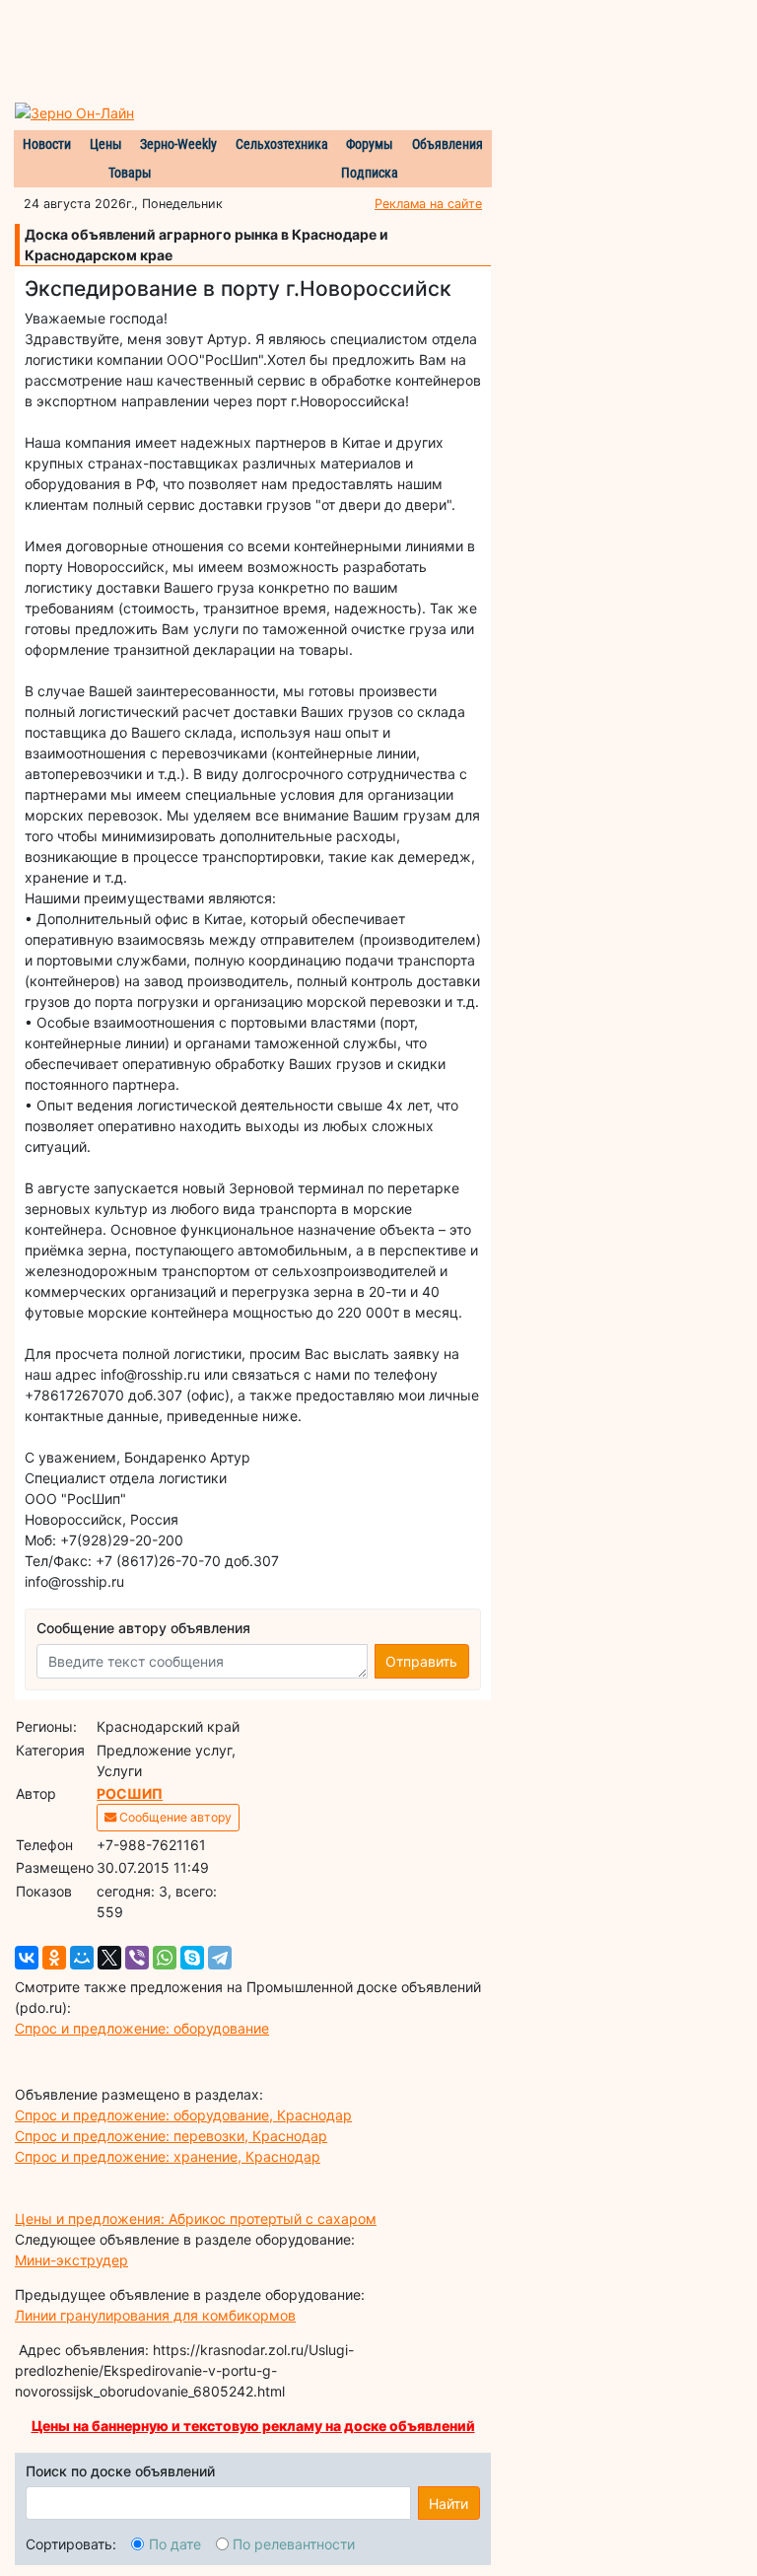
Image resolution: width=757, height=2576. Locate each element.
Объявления (447, 144)
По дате (175, 2544)
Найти (448, 2504)
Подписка (370, 173)
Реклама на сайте (428, 204)
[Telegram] (220, 1958)
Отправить (421, 1661)
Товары (130, 173)
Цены (106, 144)
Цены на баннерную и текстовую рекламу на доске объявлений (253, 2426)
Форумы (370, 144)
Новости (47, 144)
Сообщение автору (174, 1817)
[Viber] (137, 1958)
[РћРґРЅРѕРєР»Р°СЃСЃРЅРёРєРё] (54, 1958)
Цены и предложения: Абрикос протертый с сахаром (196, 2218)
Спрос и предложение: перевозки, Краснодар (171, 2136)
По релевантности (294, 2544)
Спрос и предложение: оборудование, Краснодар (183, 2115)
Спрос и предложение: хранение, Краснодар (168, 2156)
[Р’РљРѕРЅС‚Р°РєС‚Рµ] (27, 1958)
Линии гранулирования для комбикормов (155, 2315)
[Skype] (192, 1958)
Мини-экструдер (71, 2260)
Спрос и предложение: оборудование (142, 2028)
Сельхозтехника (282, 144)
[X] (109, 1958)
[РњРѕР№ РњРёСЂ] (82, 1958)
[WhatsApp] (165, 1958)
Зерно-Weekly (178, 144)
